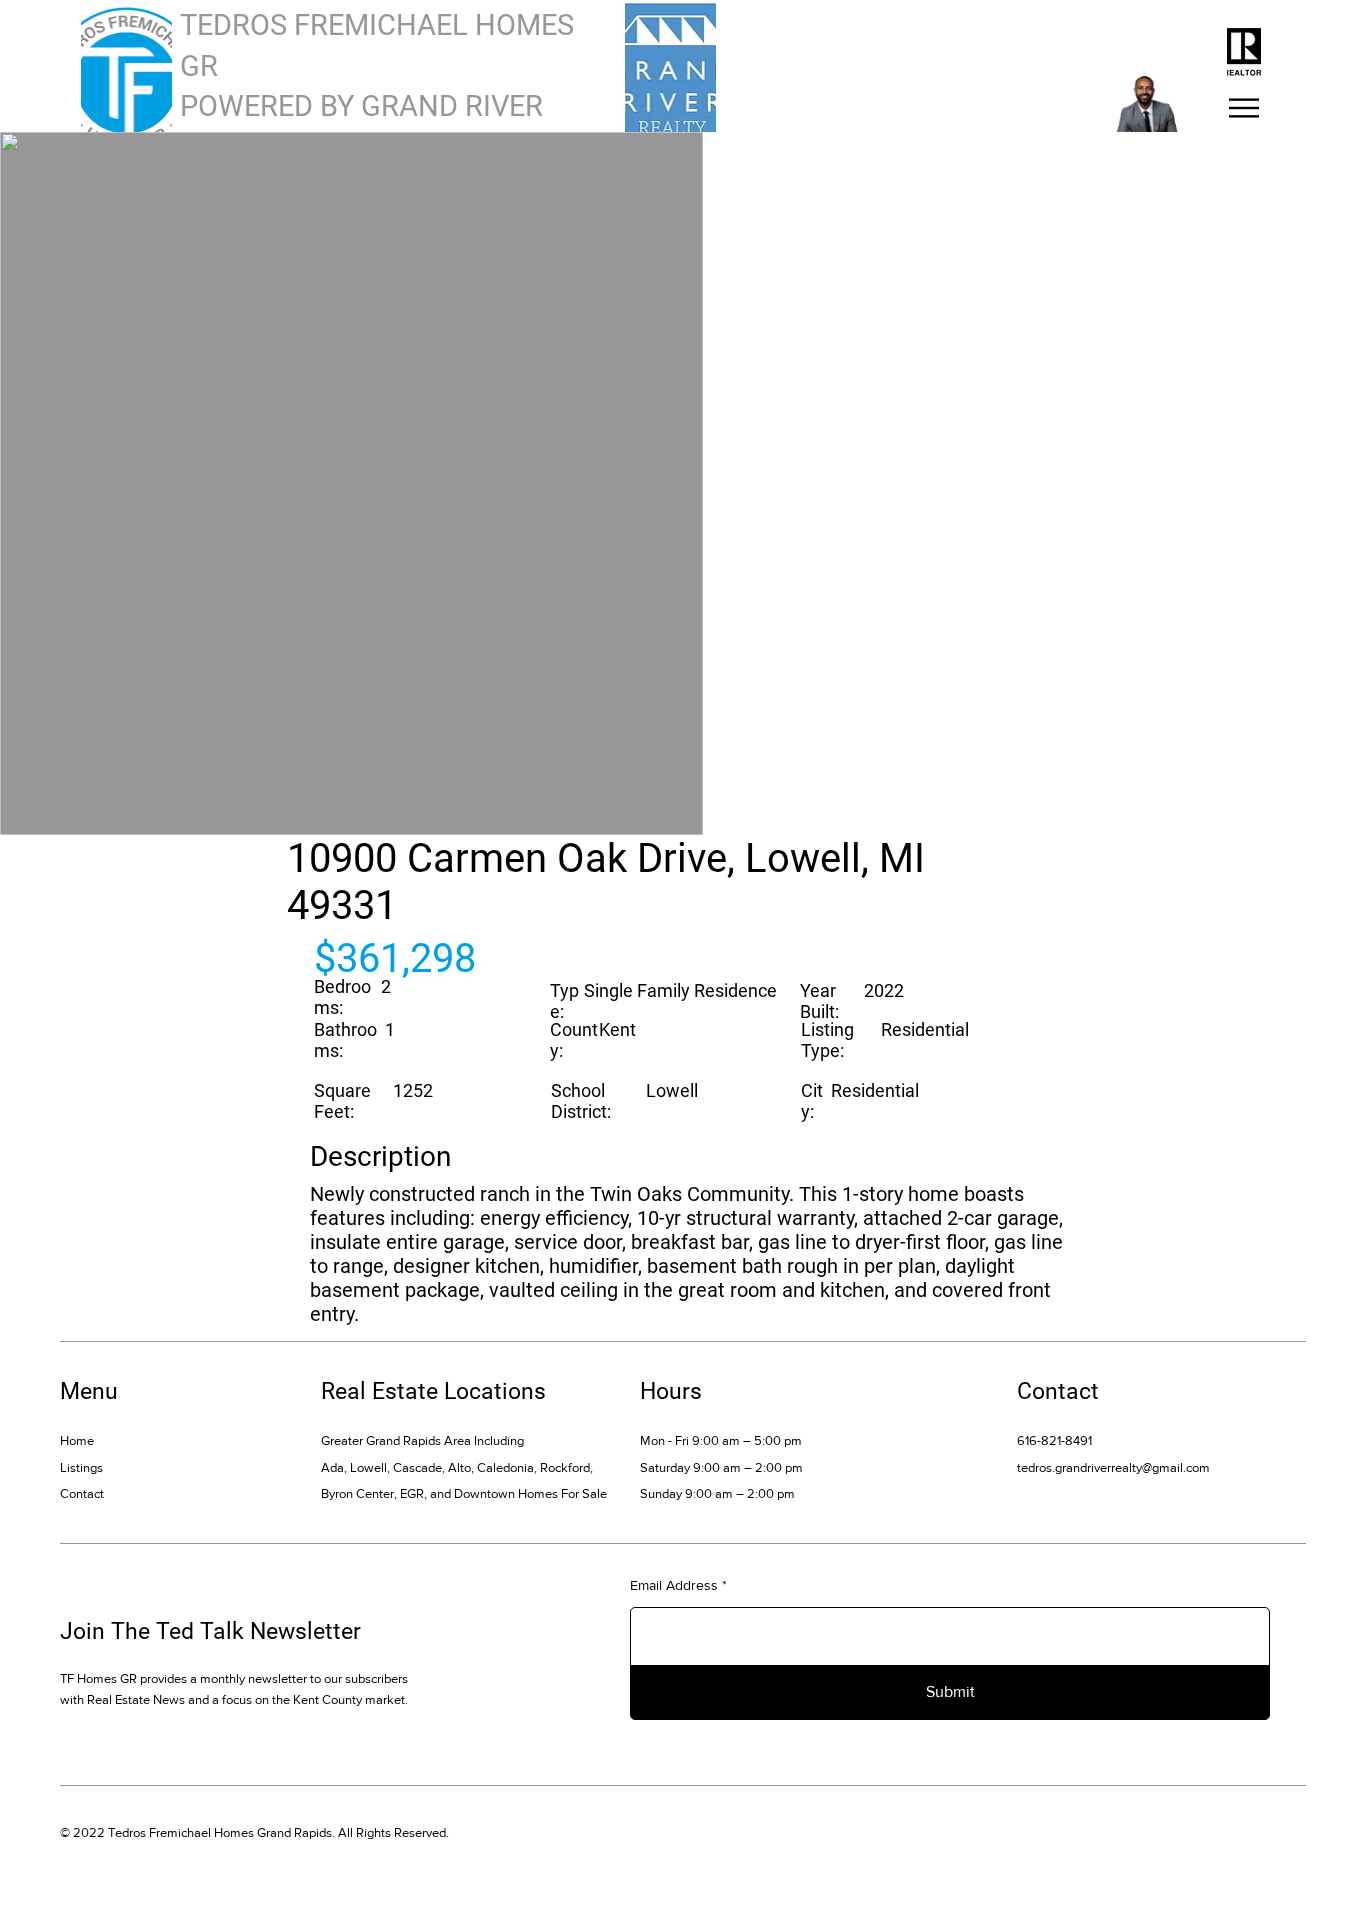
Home (77, 1440)
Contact (82, 1493)
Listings (81, 1467)
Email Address (674, 1585)
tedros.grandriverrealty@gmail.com (1113, 1467)
